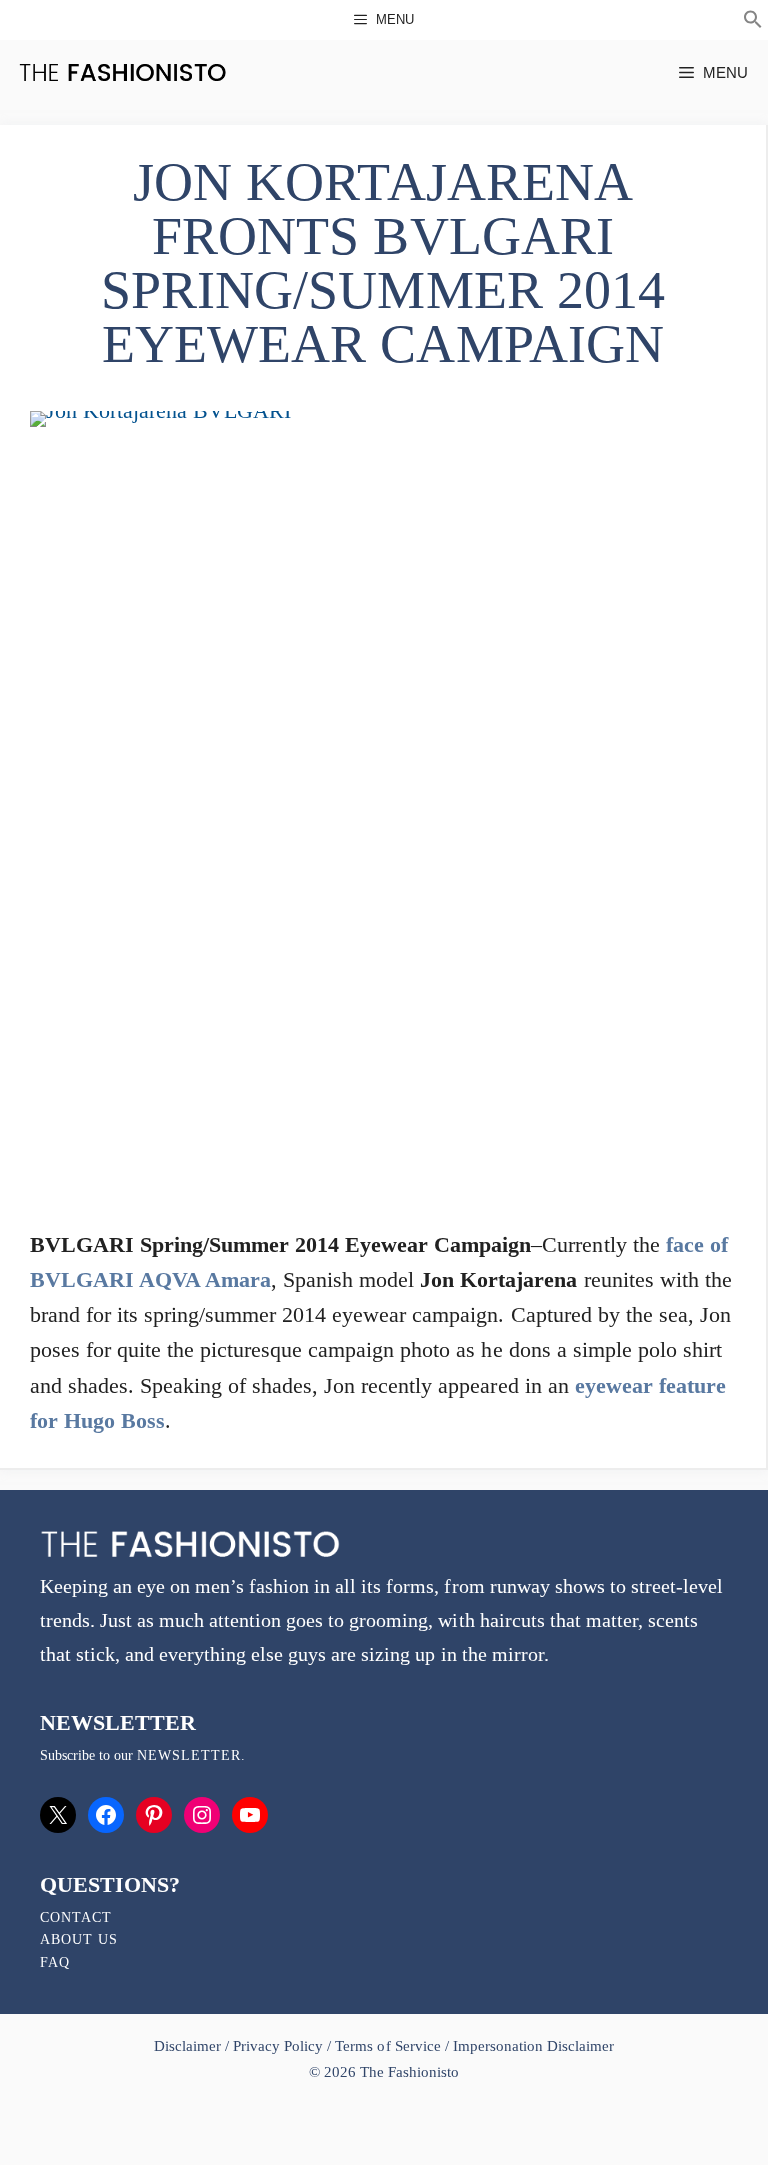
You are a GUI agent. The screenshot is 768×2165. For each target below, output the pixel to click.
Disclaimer (189, 2046)
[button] (753, 22)
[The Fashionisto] (122, 72)
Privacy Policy (278, 2046)
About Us (79, 1939)
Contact (76, 1917)
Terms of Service (387, 2046)
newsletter (189, 1755)
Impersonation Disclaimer (533, 2046)
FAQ (55, 1962)
